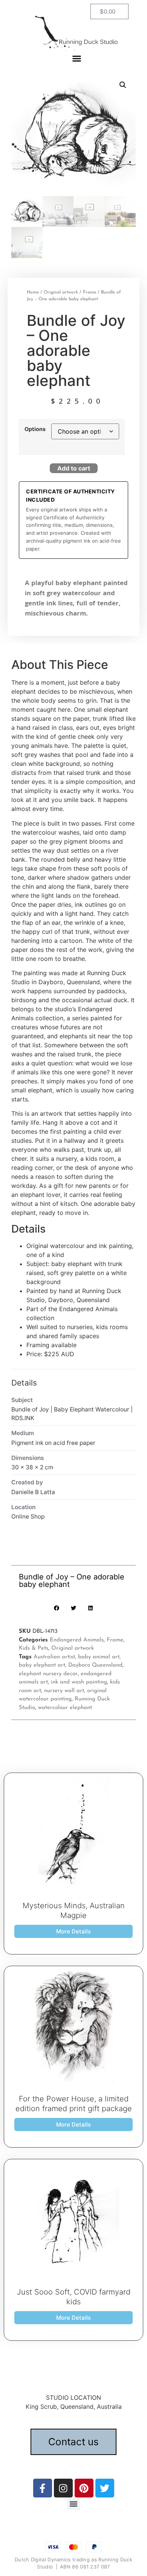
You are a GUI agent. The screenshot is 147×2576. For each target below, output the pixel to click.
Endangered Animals (77, 1640)
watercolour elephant (65, 1708)
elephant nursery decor (48, 1674)
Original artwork (61, 292)
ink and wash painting (79, 1682)
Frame (90, 292)
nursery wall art (64, 1691)
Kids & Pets (34, 1648)
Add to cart (74, 468)
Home (33, 292)
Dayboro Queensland (95, 1665)
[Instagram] (63, 2488)
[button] (77, 58)
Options (35, 429)
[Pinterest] (84, 2488)
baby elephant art (42, 1665)
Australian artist (54, 1657)
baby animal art (99, 1657)
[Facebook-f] (43, 2488)
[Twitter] (105, 2488)
